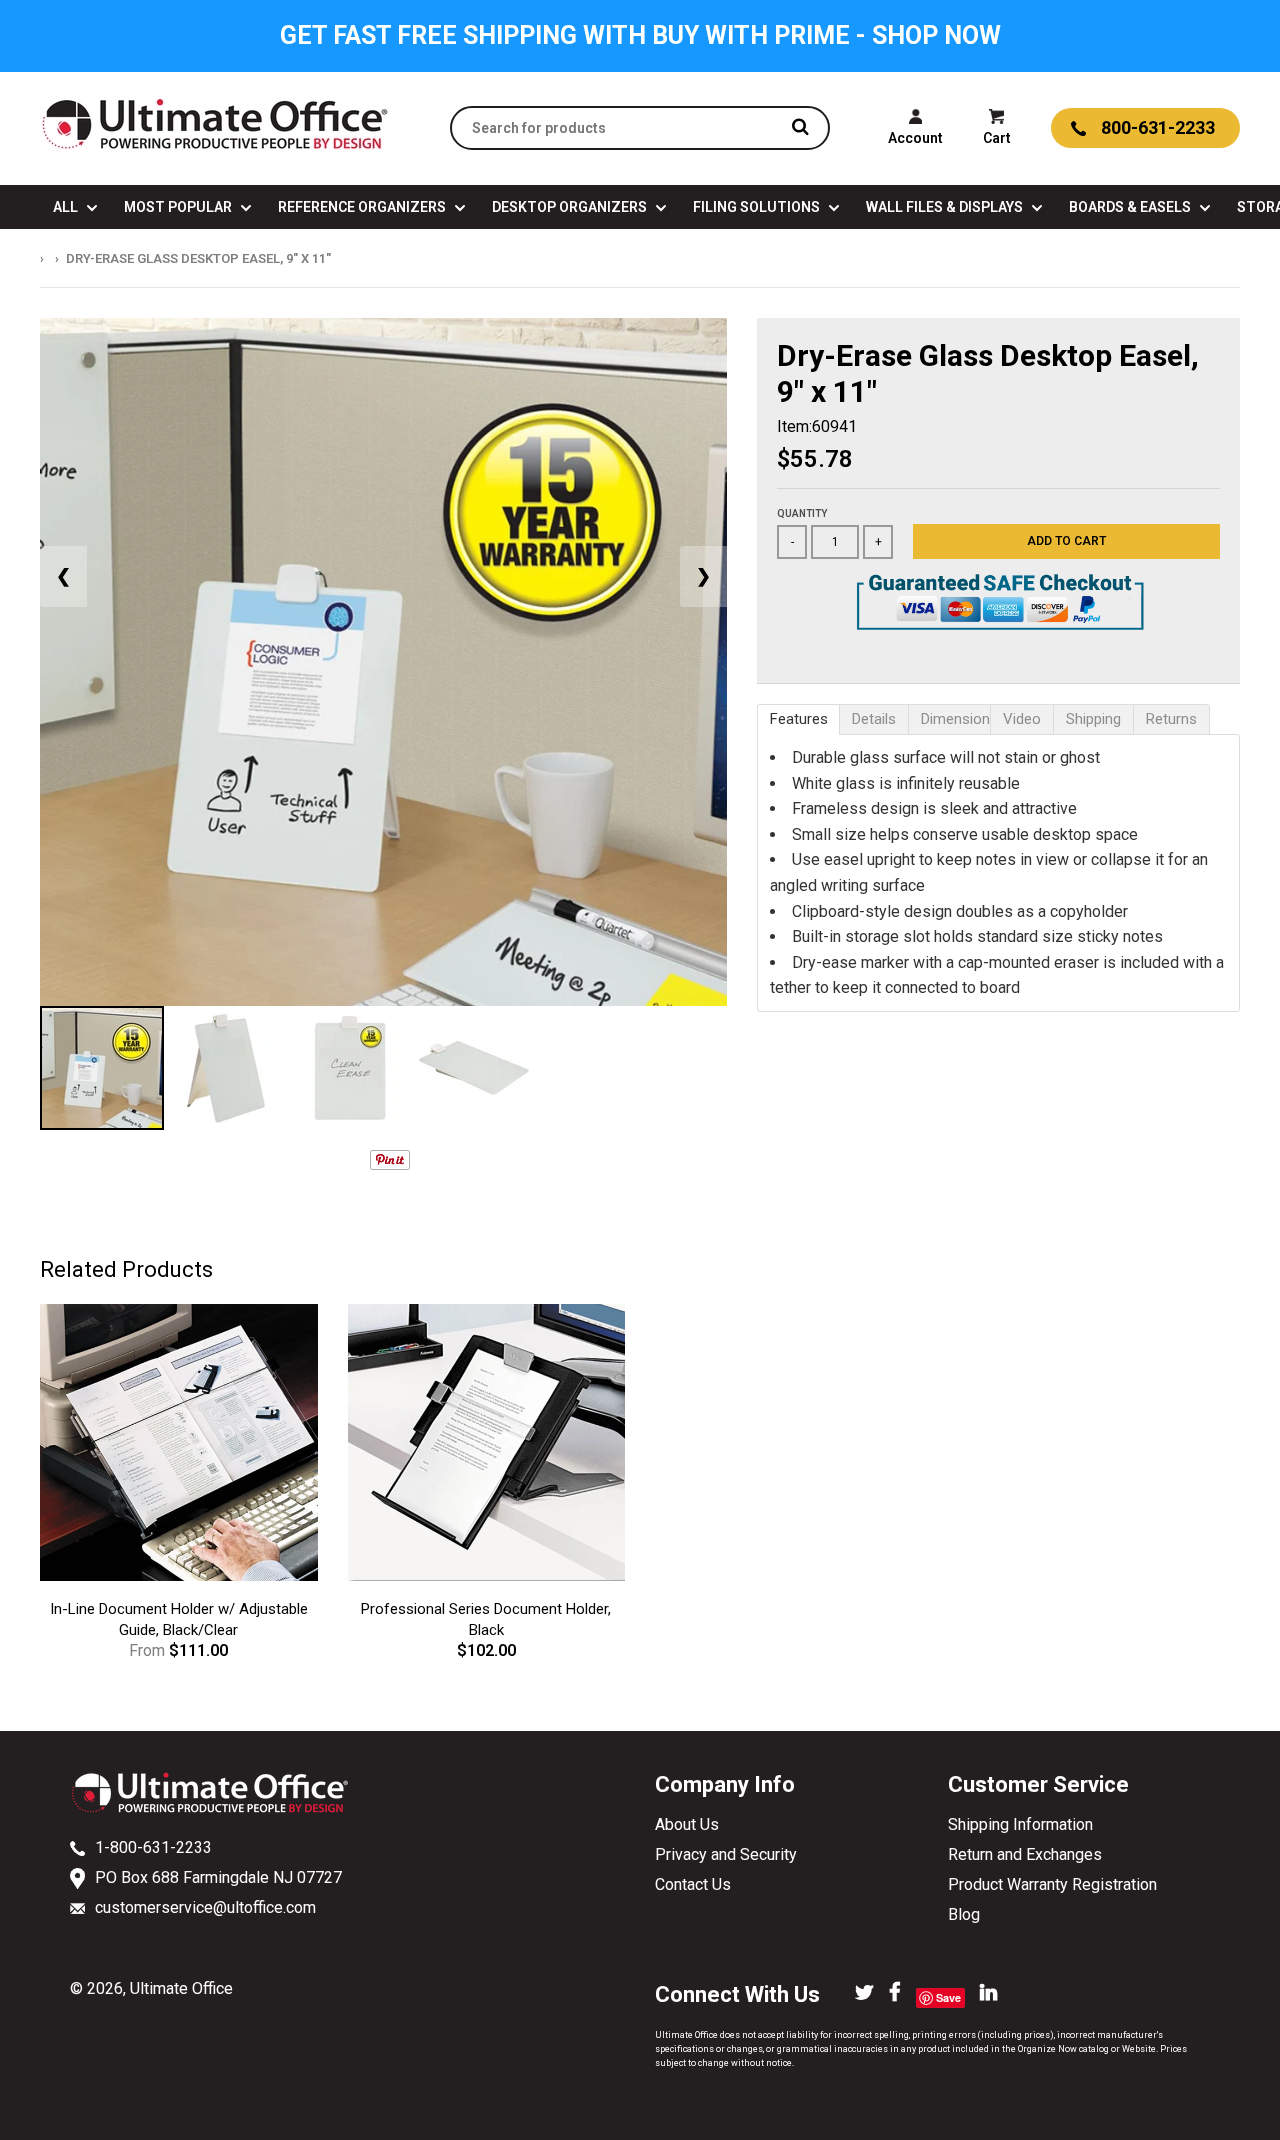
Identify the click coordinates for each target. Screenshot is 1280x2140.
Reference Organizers (363, 207)
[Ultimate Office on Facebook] (895, 1994)
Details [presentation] (874, 719)
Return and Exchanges (1025, 1854)
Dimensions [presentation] (955, 719)
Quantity (802, 513)
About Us (687, 1824)
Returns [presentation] (1171, 719)
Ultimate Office (181, 1988)
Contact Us (693, 1884)
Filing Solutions (758, 207)
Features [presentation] (799, 719)
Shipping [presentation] (1093, 719)
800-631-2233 (1158, 127)
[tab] (798, 719)
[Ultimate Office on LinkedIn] (988, 1994)
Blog (964, 1914)
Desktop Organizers (571, 207)
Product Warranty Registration (1052, 1884)
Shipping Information (1020, 1824)
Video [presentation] (1022, 719)
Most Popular (179, 207)
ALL (67, 207)
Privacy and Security (726, 1854)
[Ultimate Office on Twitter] (864, 1994)
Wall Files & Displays (946, 207)
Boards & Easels (1131, 207)
